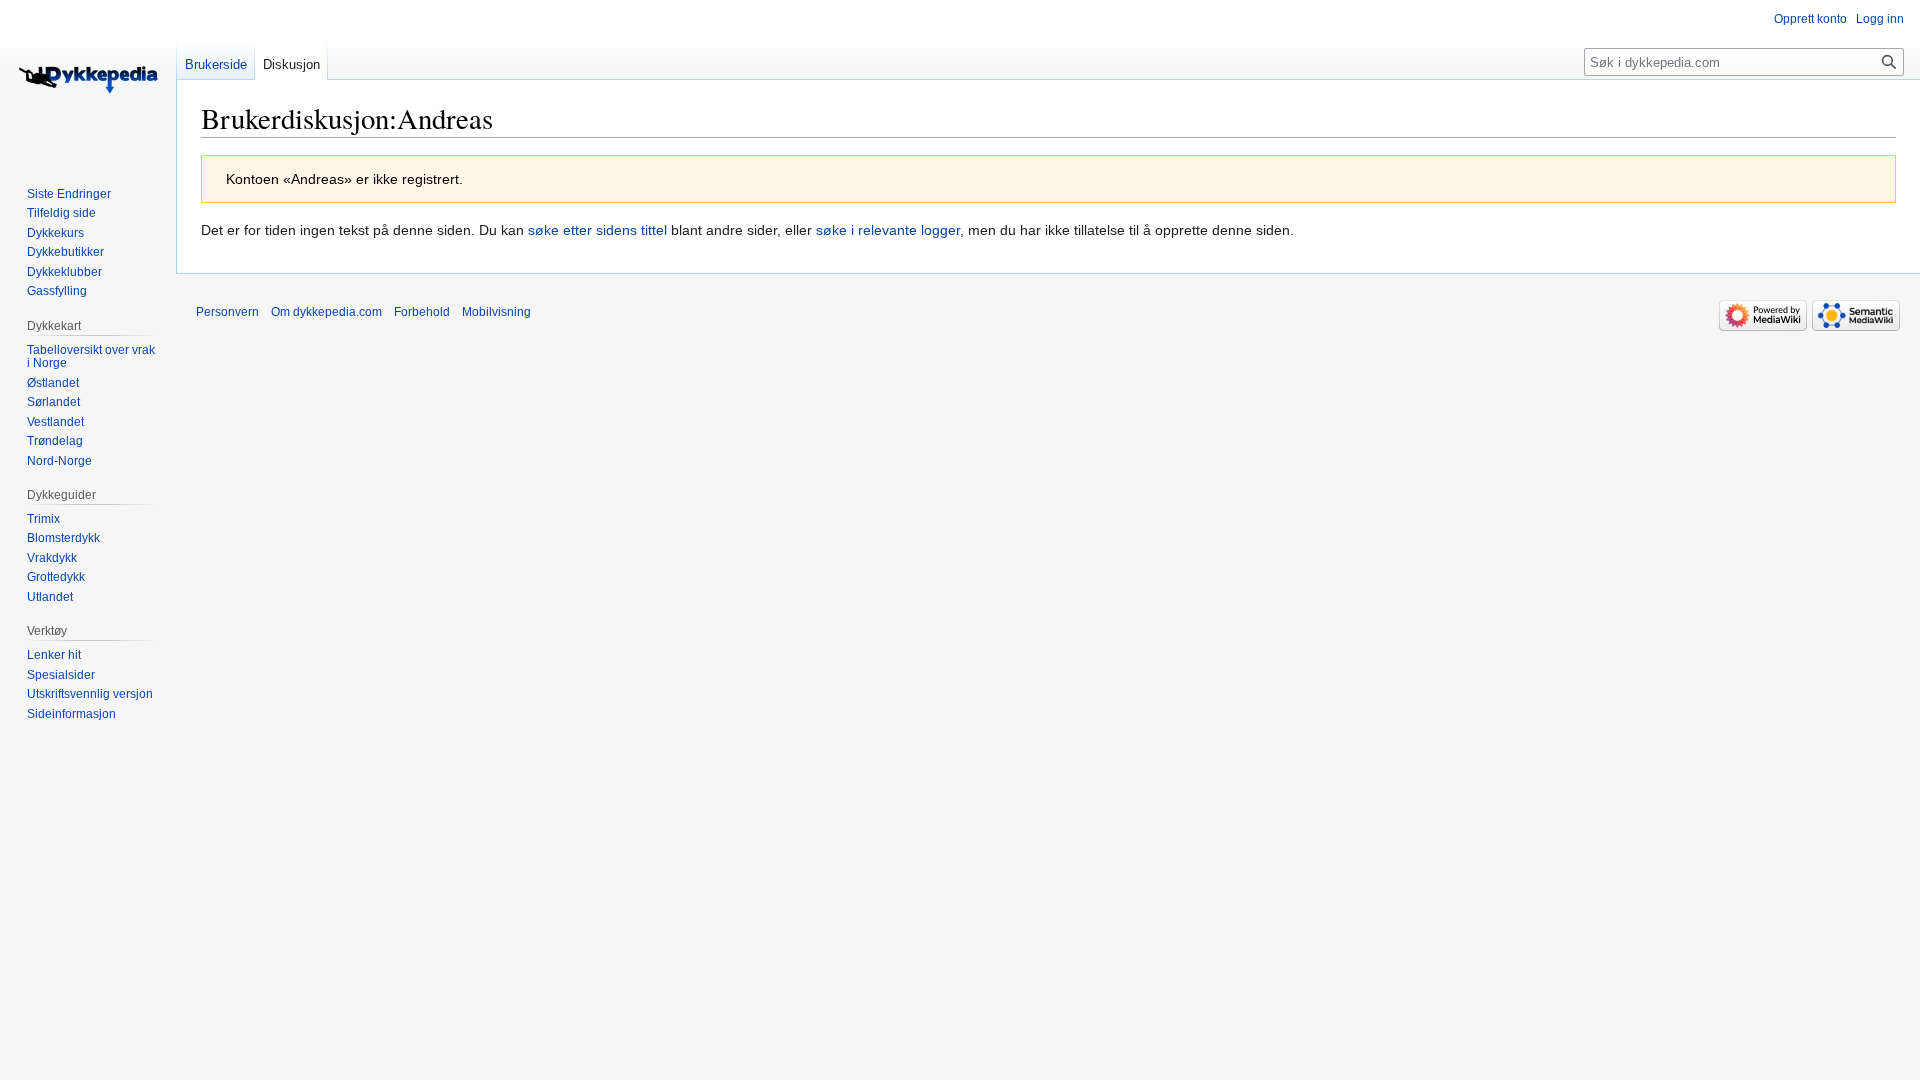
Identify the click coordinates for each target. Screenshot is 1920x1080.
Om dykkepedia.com (326, 312)
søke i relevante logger (888, 230)
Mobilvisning (496, 312)
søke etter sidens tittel (597, 230)
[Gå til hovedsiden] (88, 80)
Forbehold (422, 312)
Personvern (227, 312)
